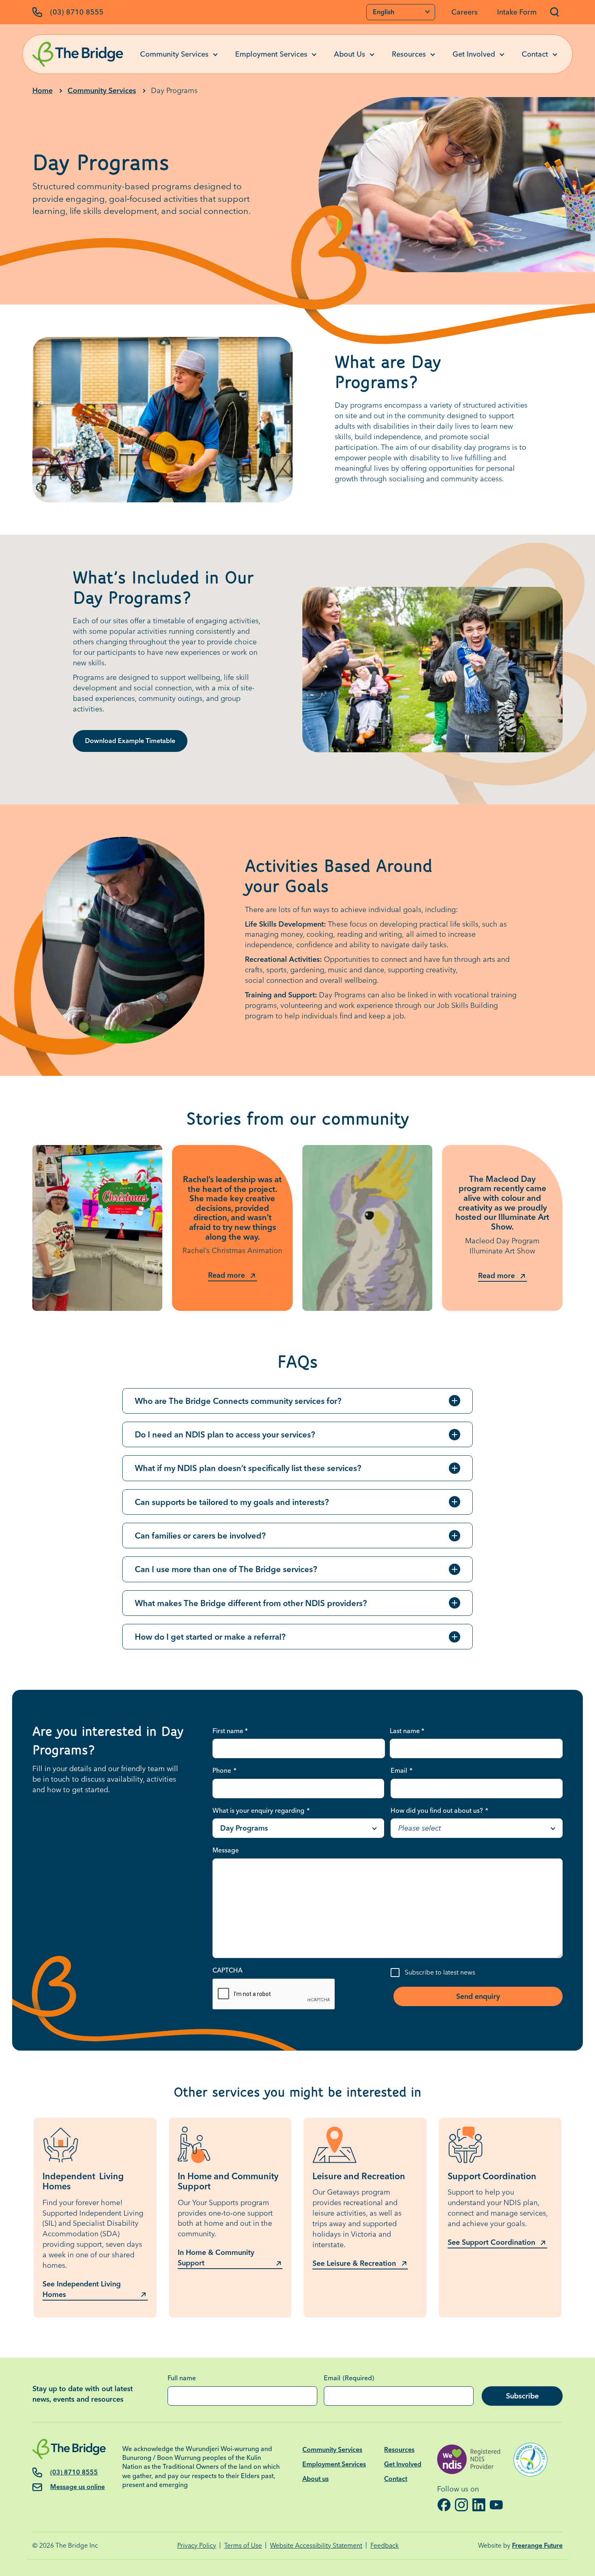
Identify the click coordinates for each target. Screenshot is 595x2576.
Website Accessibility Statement (316, 2545)
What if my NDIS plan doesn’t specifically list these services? (248, 1468)
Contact (396, 2479)
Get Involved (403, 2464)
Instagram (461, 2505)
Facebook (444, 2505)
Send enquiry (478, 1996)
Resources (399, 2450)
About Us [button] (350, 54)
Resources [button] (409, 54)
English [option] (384, 12)
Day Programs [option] (244, 1828)
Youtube (496, 2505)
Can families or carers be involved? (200, 1536)
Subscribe (522, 2396)
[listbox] (401, 12)
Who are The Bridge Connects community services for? (238, 1401)
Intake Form (517, 12)
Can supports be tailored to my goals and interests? (232, 1502)
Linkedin (479, 2505)
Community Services (102, 90)
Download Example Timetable (130, 741)
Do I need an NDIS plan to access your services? (225, 1434)
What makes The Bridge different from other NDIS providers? (251, 1603)
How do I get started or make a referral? (210, 1637)
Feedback (385, 2545)
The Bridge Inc (77, 2545)
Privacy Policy (197, 2545)
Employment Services (334, 2464)
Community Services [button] (174, 54)
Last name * (407, 1731)
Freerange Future (537, 2545)
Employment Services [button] (271, 54)
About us (316, 2479)
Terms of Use (243, 2545)
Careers (464, 12)
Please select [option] (420, 1828)
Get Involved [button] (474, 54)
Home (42, 90)
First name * (230, 1731)
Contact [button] (535, 54)
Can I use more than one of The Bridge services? (226, 1569)
